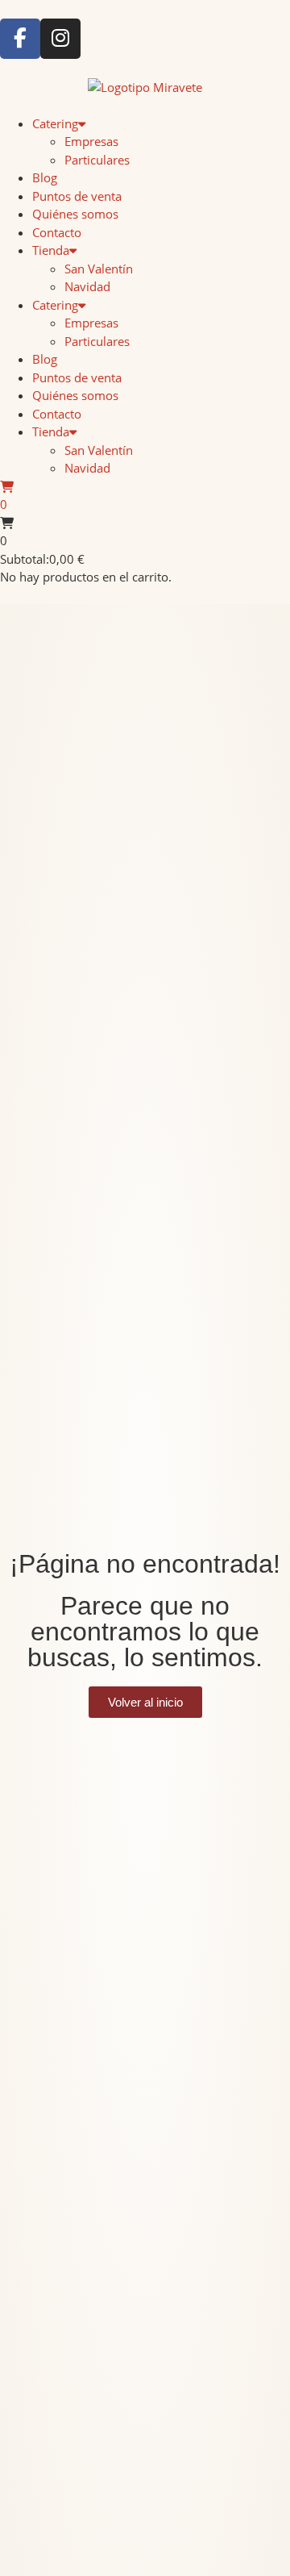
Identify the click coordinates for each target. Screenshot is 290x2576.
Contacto (57, 232)
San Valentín (99, 269)
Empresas (91, 141)
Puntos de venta (77, 196)
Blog (45, 177)
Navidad (87, 286)
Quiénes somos (75, 214)
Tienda (51, 250)
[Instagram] (60, 39)
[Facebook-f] (20, 39)
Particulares (97, 160)
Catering (55, 123)
